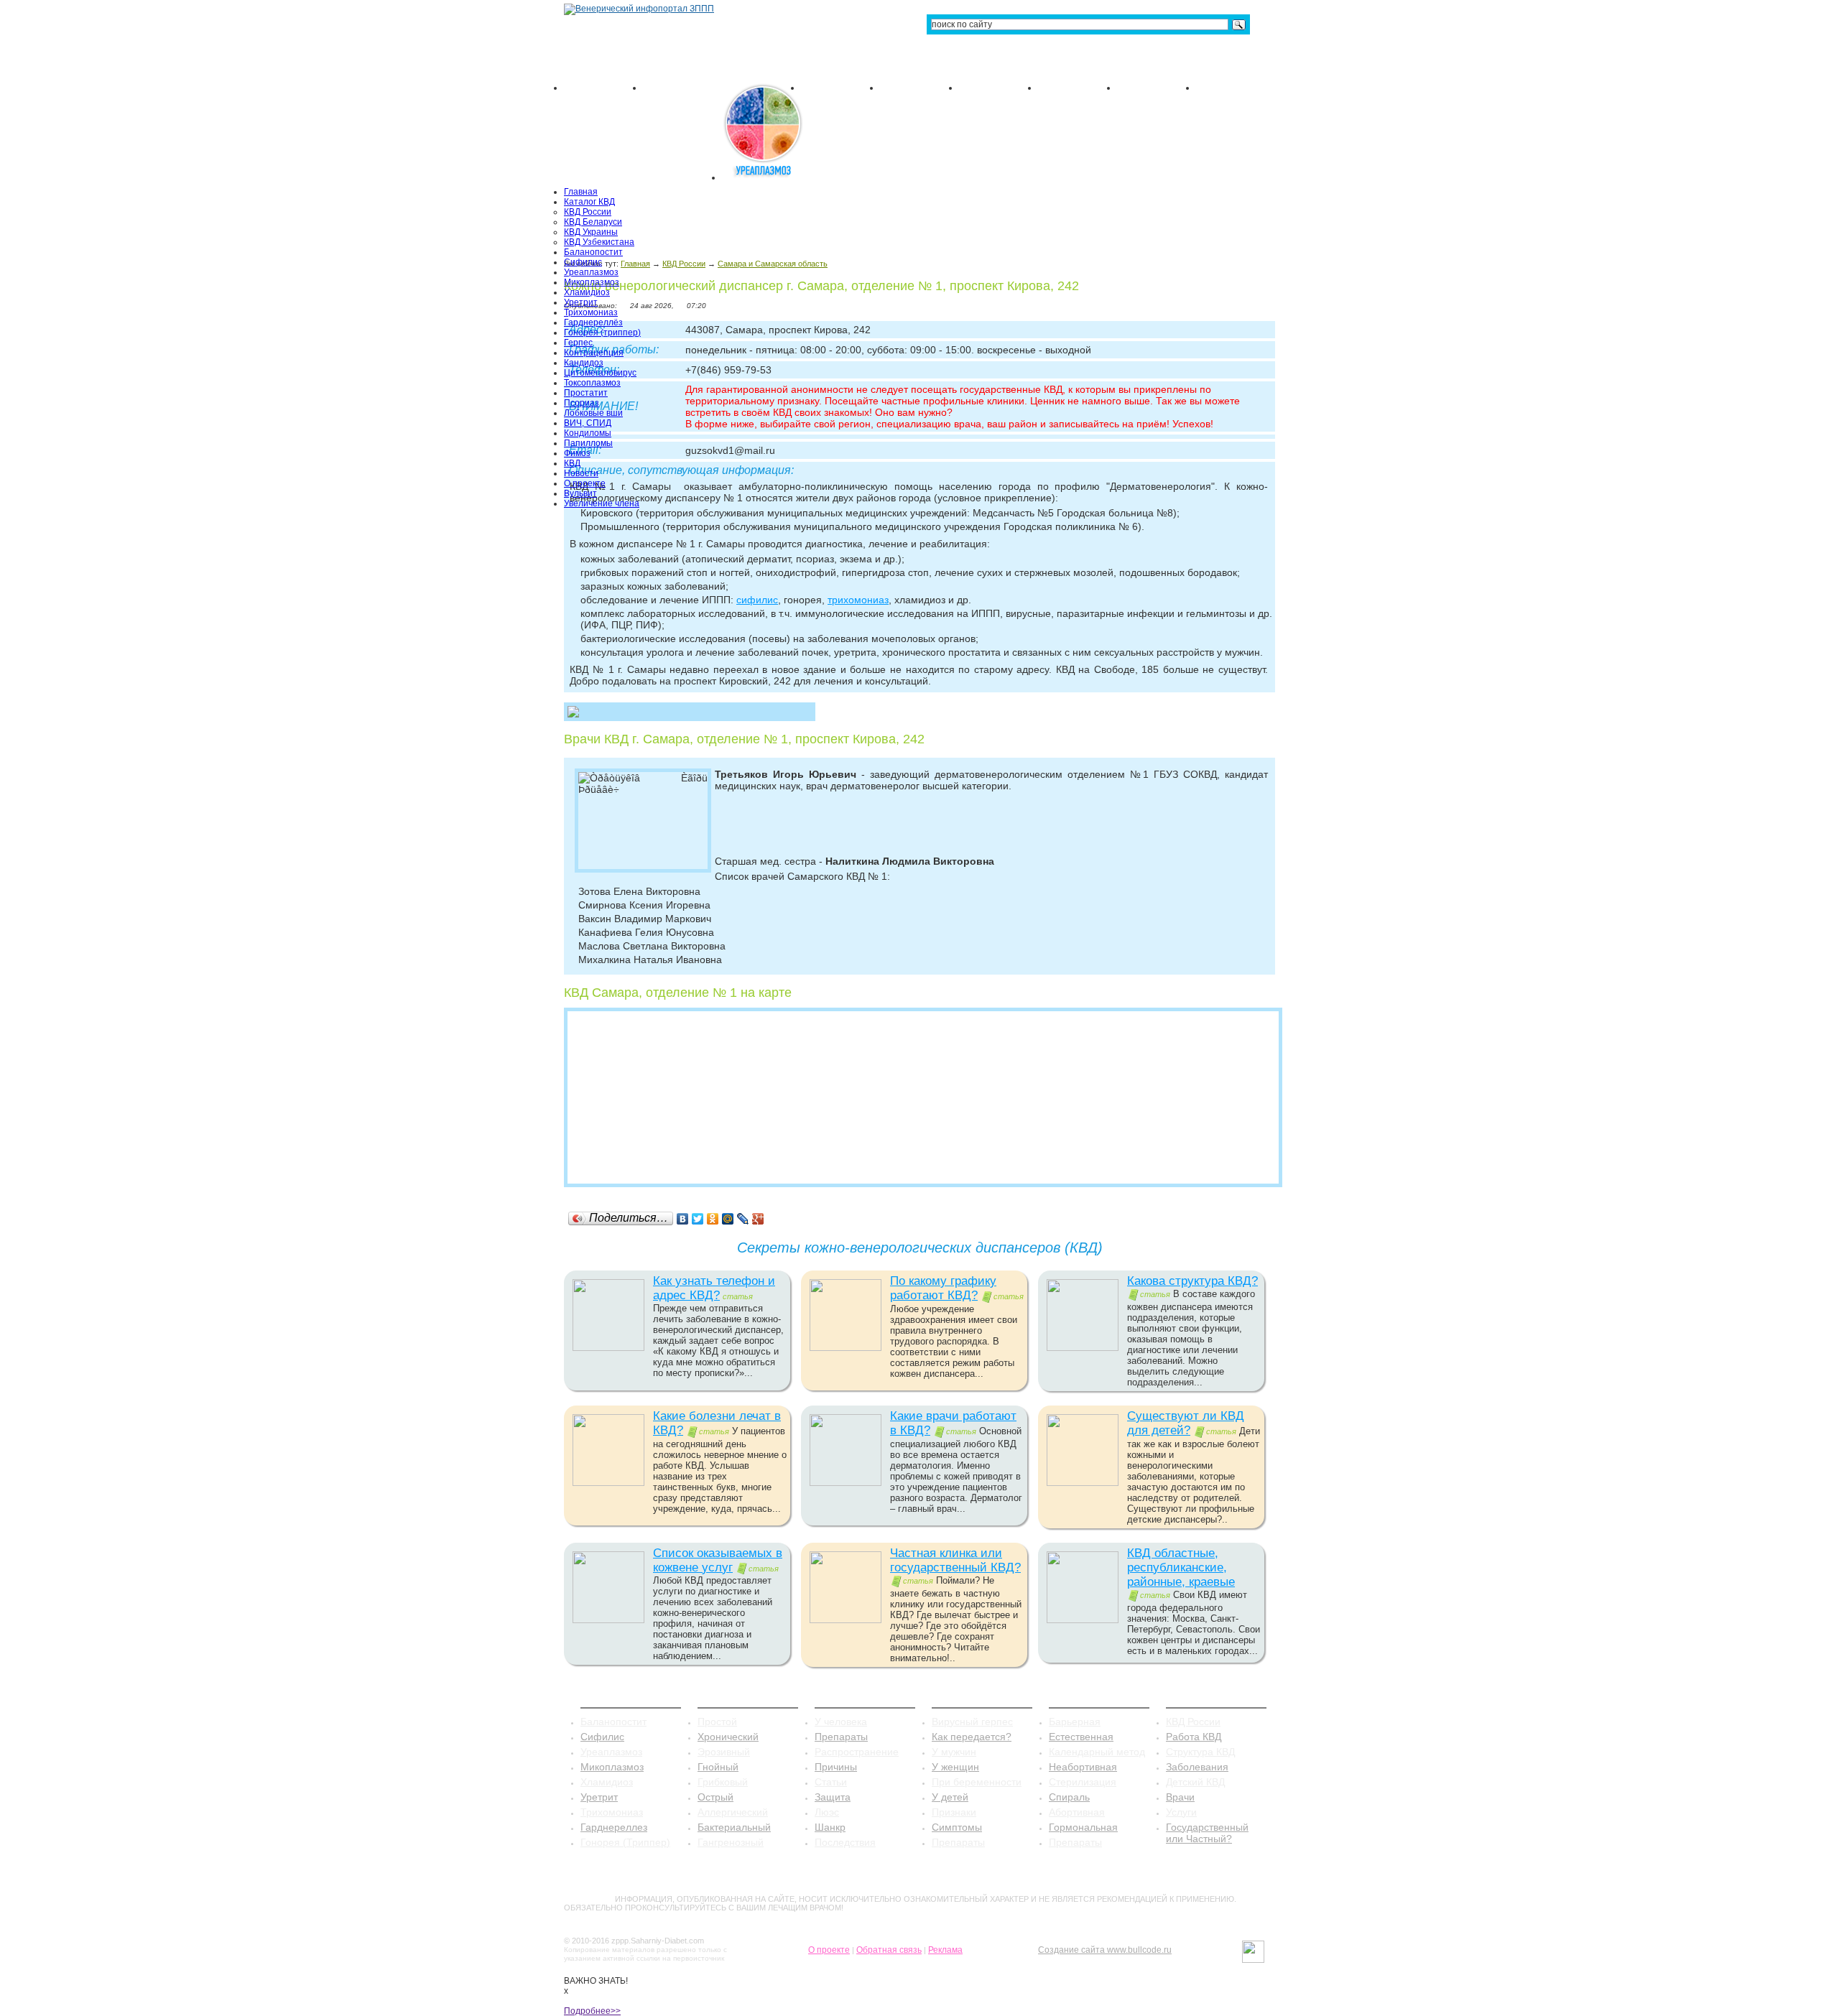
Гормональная (1083, 1827)
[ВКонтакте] (683, 1219)
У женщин (955, 1767)
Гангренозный (731, 1842)
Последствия (845, 1842)
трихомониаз (858, 600)
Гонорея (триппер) (602, 333)
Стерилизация (1083, 1782)
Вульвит (580, 493)
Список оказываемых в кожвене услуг (718, 1560)
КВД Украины (591, 232)
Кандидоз (584, 363)
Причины (836, 1767)
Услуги (1181, 1812)
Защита (833, 1797)
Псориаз (582, 403)
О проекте (585, 483)
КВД (572, 463)
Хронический (728, 1737)
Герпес (578, 343)
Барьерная (1075, 1722)
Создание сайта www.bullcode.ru (1105, 1950)
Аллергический (733, 1812)
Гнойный (718, 1767)
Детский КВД (1195, 1782)
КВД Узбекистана (599, 242)
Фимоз (577, 453)
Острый (715, 1797)
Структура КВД (1200, 1752)
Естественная (1081, 1737)
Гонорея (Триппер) (625, 1842)
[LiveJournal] (743, 1219)
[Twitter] (698, 1219)
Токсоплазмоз (592, 383)
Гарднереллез (614, 1827)
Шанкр (830, 1827)
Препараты (841, 1737)
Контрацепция (594, 353)
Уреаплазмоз (591, 272)
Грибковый (723, 1782)
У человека (841, 1722)
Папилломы (588, 443)
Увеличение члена (602, 503)
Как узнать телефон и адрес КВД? (714, 1288)
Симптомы (957, 1827)
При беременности (977, 1782)
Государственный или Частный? (1207, 1833)
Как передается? (972, 1737)
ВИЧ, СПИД (588, 423)
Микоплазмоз (592, 282)
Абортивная (1077, 1812)
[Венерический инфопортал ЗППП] (639, 9)
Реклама (945, 1950)
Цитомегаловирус (600, 373)
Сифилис (583, 262)
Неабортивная (1083, 1767)
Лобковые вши (593, 413)
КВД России (588, 212)
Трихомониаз (591, 312)
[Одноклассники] (713, 1219)
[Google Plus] (758, 1219)
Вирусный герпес (972, 1722)
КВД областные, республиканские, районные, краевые (1181, 1567)
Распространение (857, 1752)
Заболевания (1197, 1767)
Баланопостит (593, 252)
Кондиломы (588, 433)
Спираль (1069, 1797)
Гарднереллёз (593, 322)
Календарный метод (1097, 1752)
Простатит (586, 393)
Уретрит (581, 302)
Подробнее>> (592, 2011)
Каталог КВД (589, 202)
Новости (581, 473)
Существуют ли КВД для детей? (1186, 1423)
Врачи (1180, 1797)
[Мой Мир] (728, 1219)
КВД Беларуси (593, 222)
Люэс (827, 1812)
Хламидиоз (587, 292)
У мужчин (954, 1752)
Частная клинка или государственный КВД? (955, 1560)
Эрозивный (724, 1752)
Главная (581, 192)
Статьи (831, 1782)
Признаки (954, 1812)
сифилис (757, 600)
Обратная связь (889, 1950)
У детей (950, 1797)
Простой (717, 1722)
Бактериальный (734, 1827)
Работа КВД (1194, 1737)
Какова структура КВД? (1192, 1281)
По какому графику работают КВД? (943, 1288)
